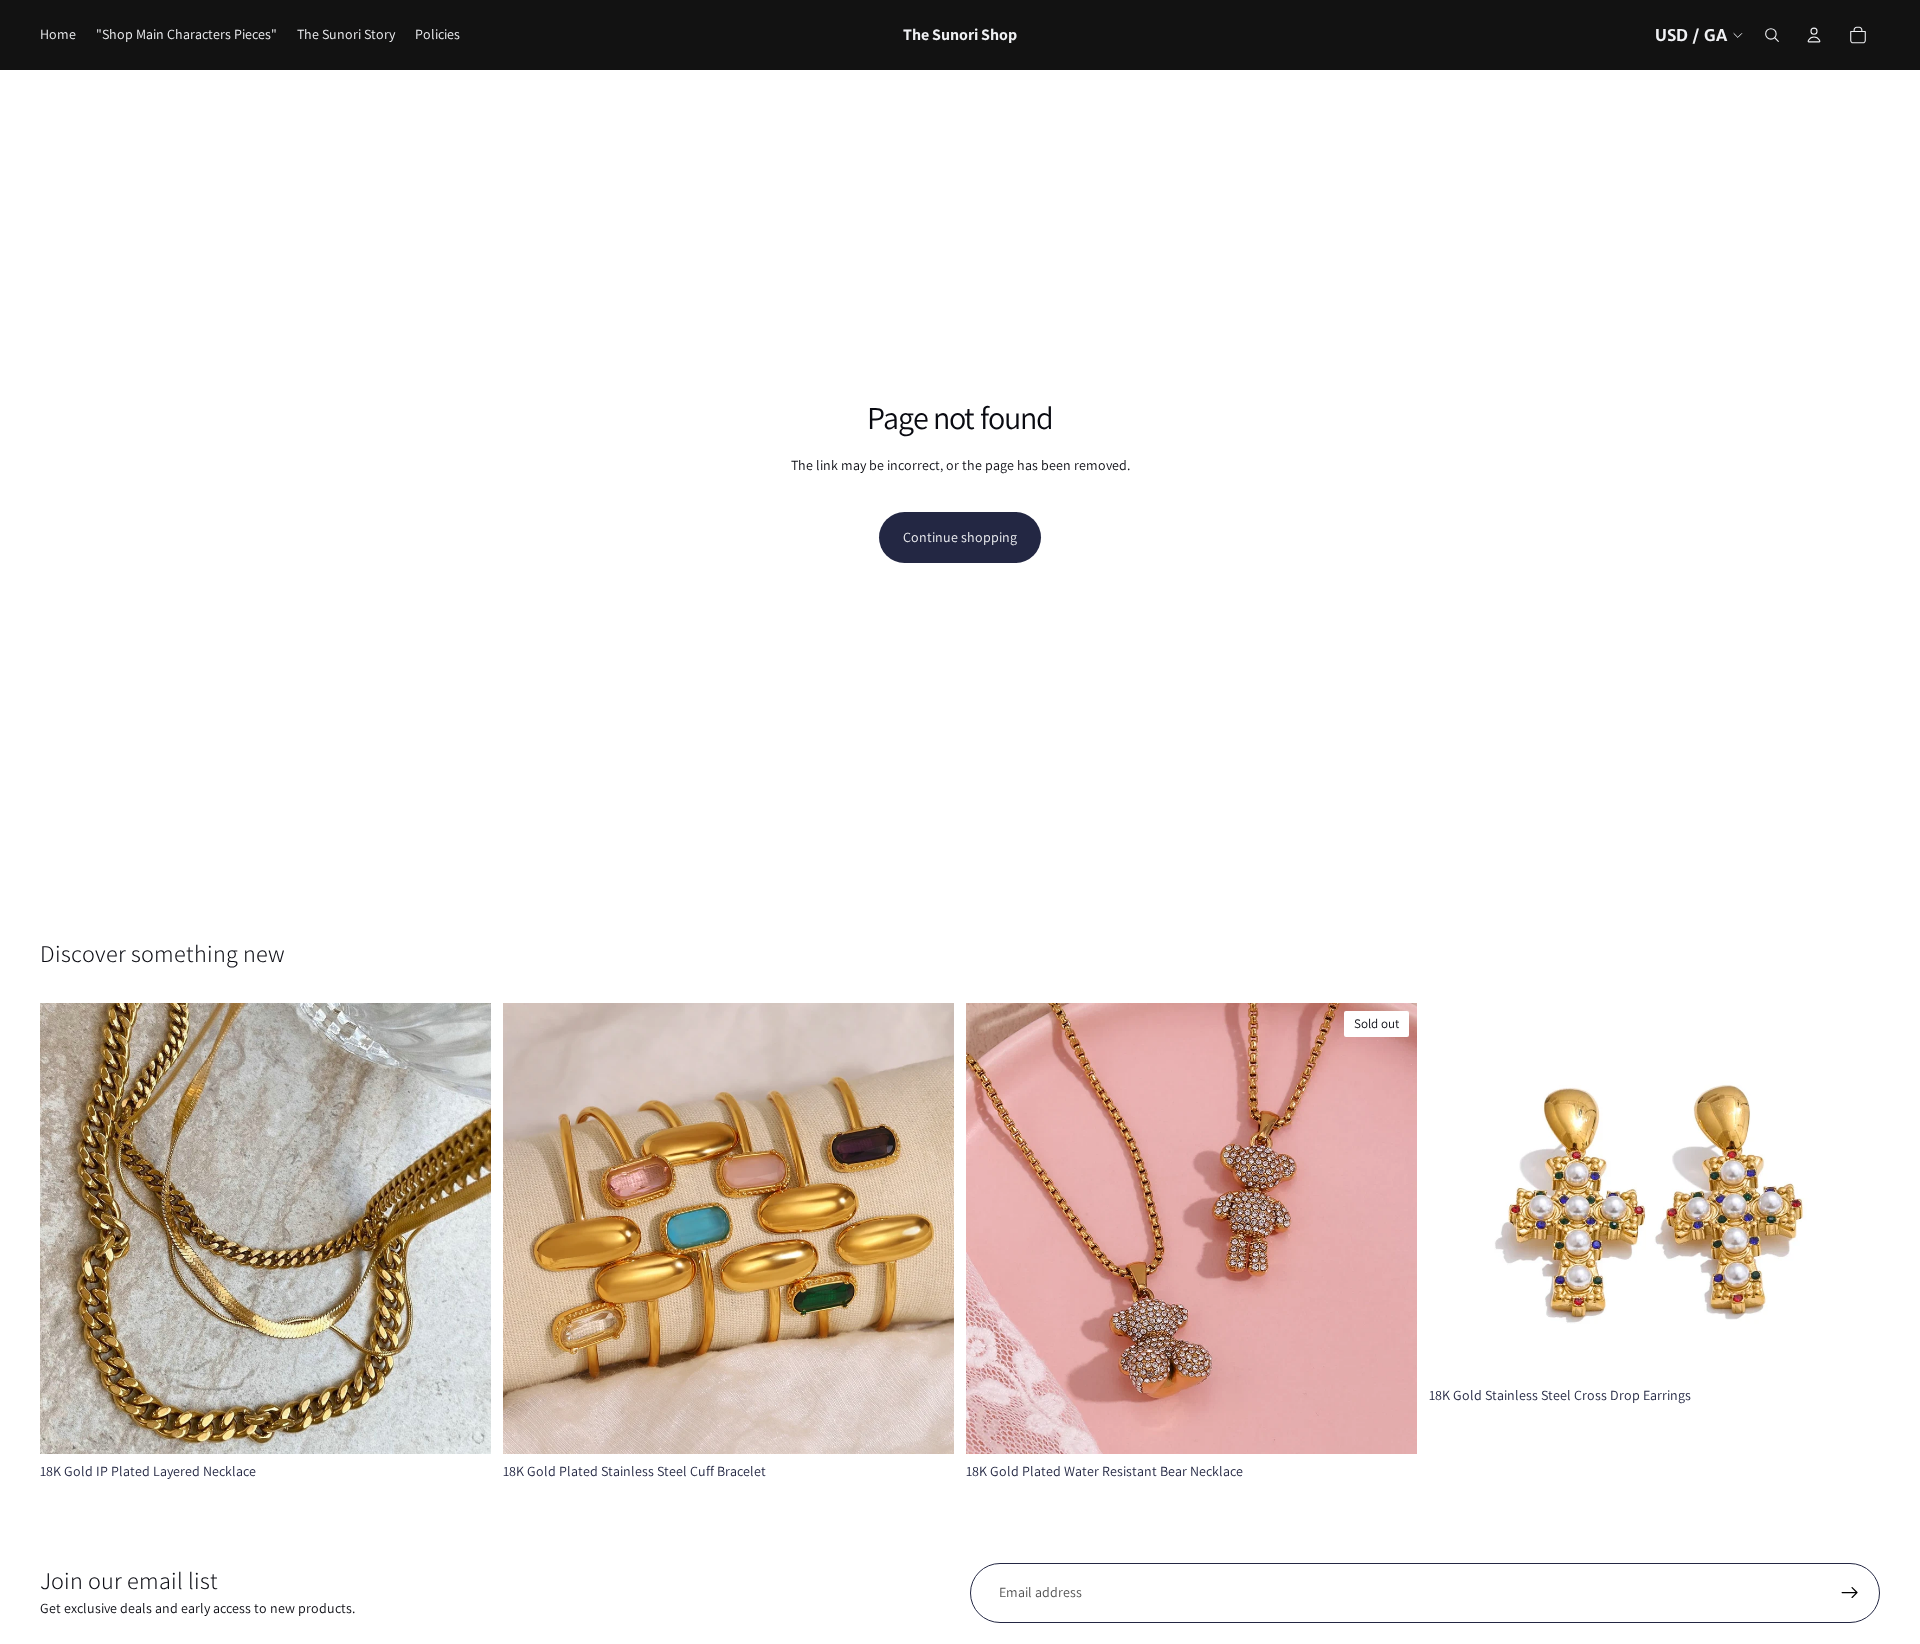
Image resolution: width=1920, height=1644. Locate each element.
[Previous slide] (70, 1228)
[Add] (1849, 1347)
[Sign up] (1850, 1593)
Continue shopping (960, 537)
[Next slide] (461, 1228)
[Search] (1772, 35)
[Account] (1814, 35)
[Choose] (460, 1423)
